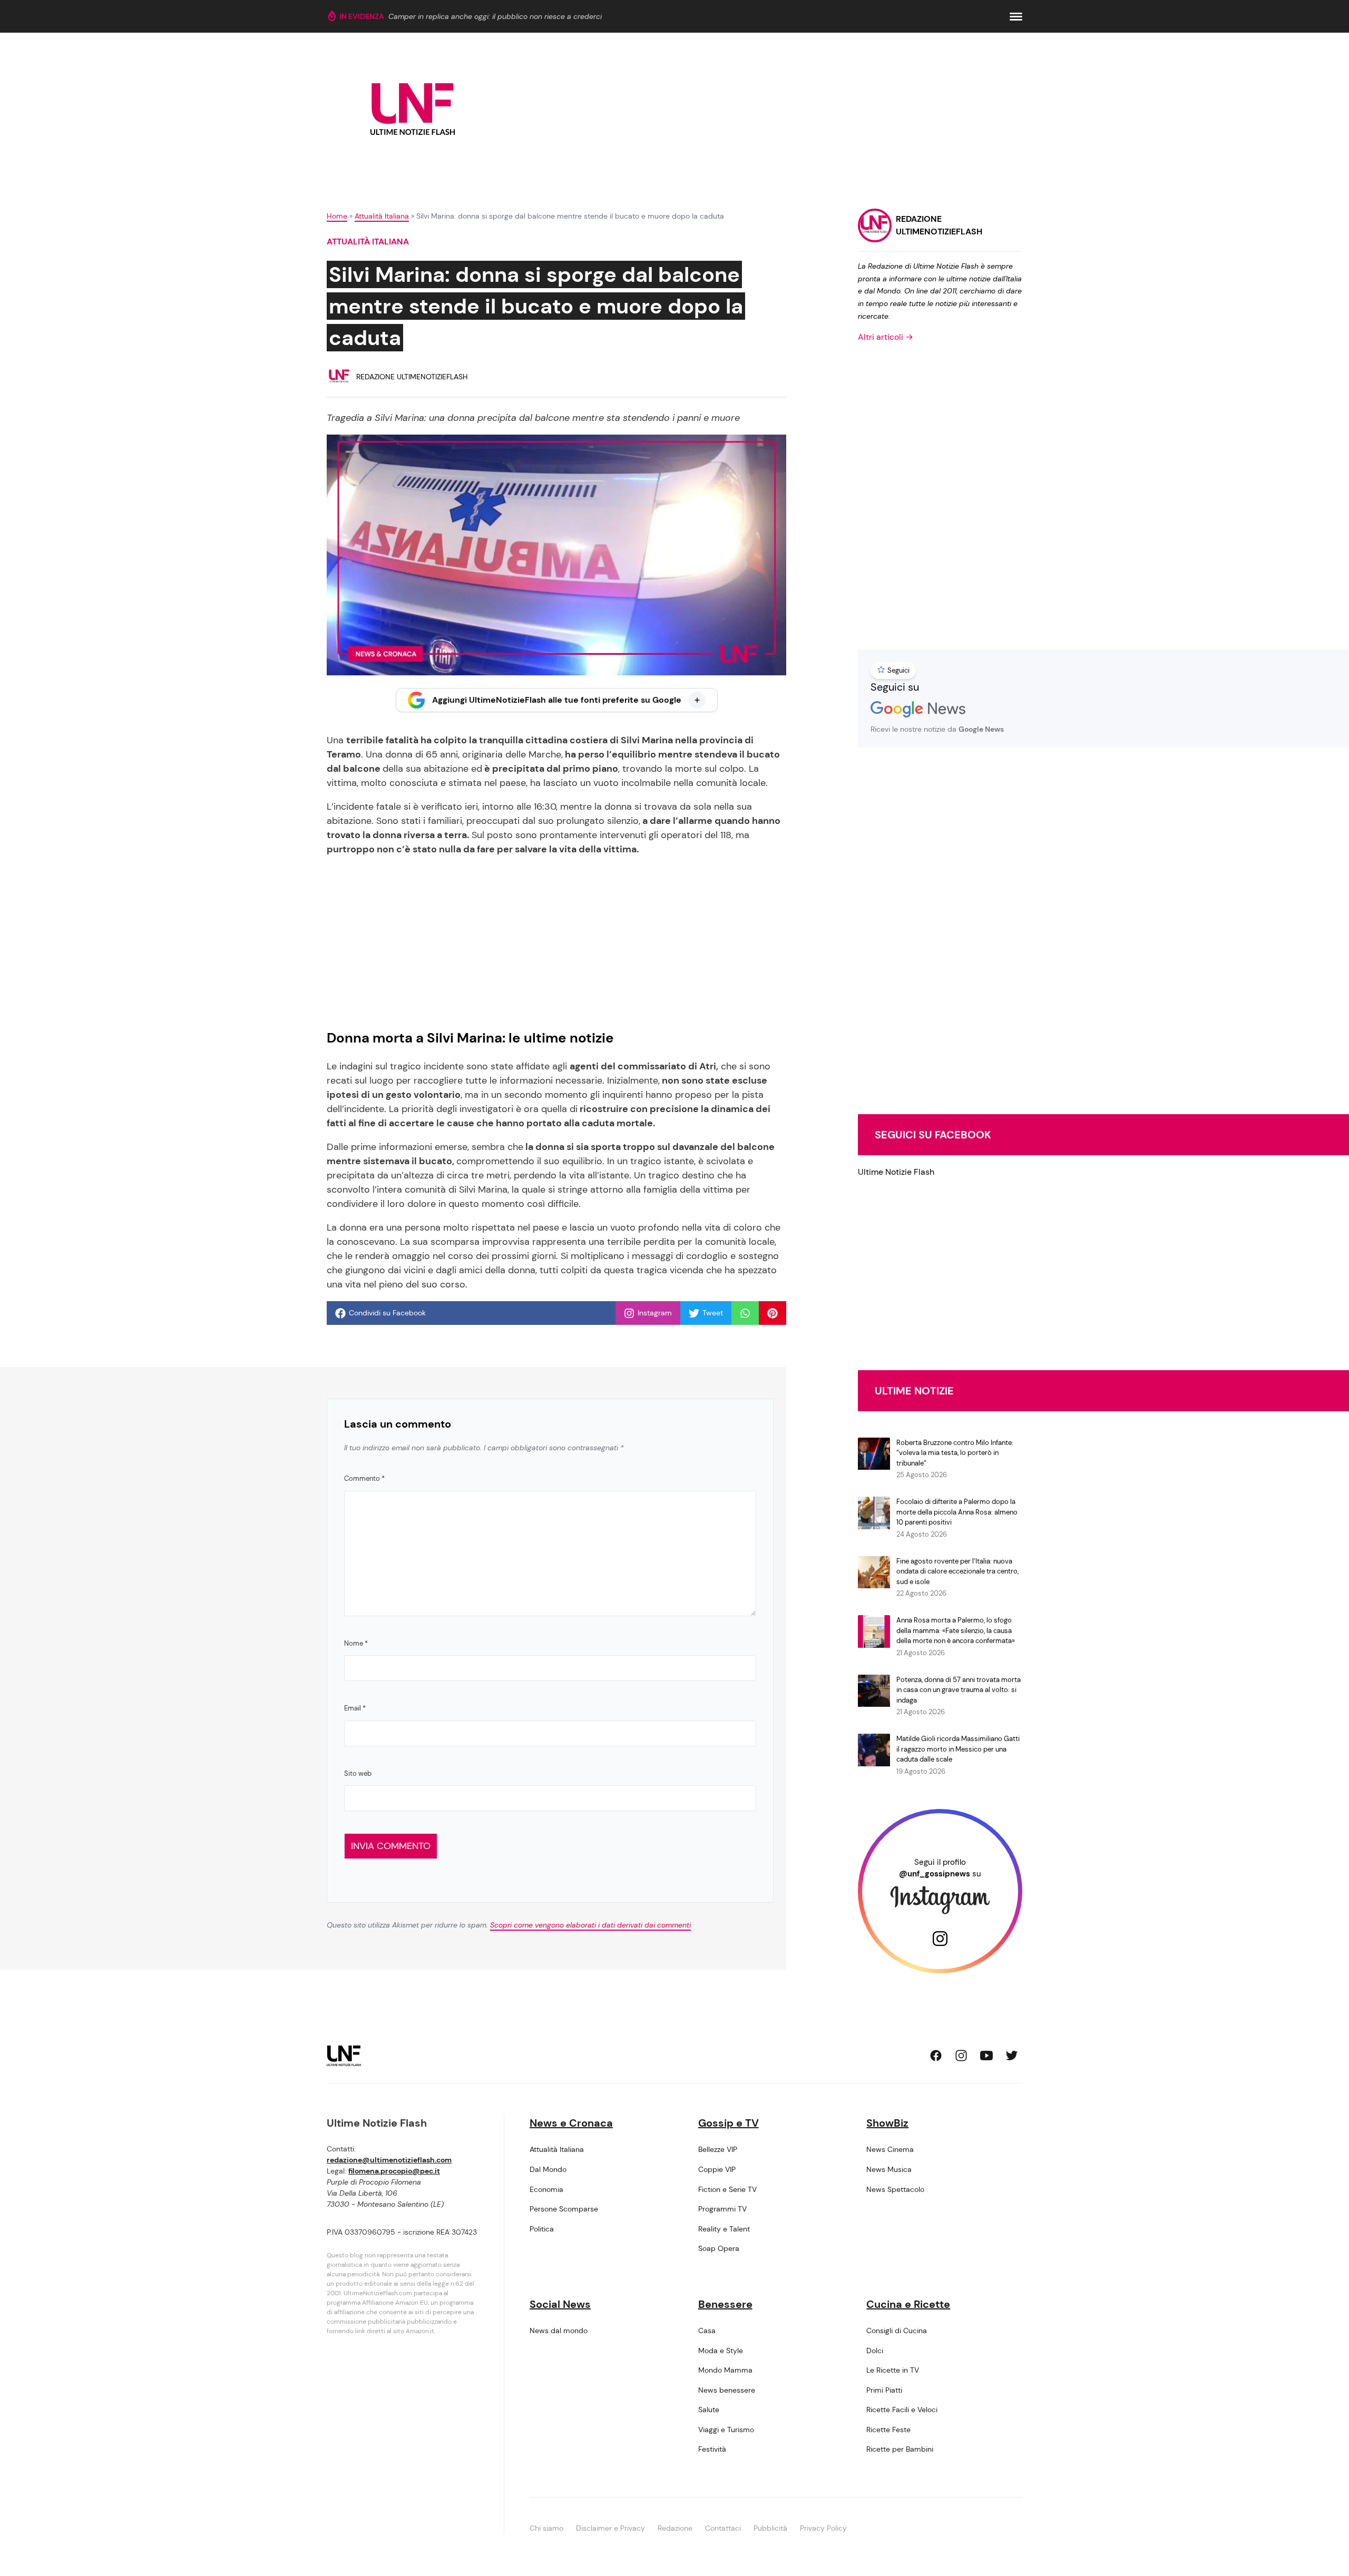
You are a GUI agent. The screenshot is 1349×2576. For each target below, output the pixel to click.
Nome (356, 1643)
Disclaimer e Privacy (610, 2528)
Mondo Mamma (725, 2370)
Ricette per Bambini (900, 2449)
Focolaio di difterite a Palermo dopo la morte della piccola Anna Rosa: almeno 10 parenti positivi (957, 1512)
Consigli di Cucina (897, 2331)
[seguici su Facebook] (936, 2056)
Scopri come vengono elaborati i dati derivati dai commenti (590, 1925)
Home (337, 216)
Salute (709, 2410)
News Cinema (890, 2149)
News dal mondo (559, 2331)
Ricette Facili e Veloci (902, 2410)
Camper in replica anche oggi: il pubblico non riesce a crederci (495, 16)
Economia (546, 2189)
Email (355, 1708)
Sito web (358, 1773)
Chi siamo (546, 2528)
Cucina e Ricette (908, 2304)
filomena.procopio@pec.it (394, 2171)
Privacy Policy (823, 2528)
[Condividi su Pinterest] (773, 1313)
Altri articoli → (886, 337)
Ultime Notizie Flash (896, 1172)
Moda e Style (721, 2351)
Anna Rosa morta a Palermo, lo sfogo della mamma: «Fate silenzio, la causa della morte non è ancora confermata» (956, 1630)
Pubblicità (770, 2528)
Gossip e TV (729, 2123)
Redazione (675, 2528)
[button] (1016, 17)
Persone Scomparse (564, 2209)
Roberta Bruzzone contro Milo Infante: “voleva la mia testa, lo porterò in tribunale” (955, 1453)
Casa (707, 2331)
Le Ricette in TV (893, 2370)
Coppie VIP (717, 2169)
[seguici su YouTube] (986, 2056)
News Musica (889, 2169)
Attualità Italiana (382, 216)
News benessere (727, 2390)
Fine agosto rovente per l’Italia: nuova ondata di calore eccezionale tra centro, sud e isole (957, 1571)
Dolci (875, 2351)
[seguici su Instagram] (961, 2056)
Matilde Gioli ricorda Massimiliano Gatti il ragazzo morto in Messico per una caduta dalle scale (958, 1749)
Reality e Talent (724, 2229)
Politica (542, 2229)
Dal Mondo (548, 2169)
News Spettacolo (895, 2189)
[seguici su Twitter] (1012, 2056)
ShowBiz (887, 2123)
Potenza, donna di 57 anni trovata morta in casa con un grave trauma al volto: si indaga (959, 1690)
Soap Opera (719, 2248)
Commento (364, 1478)
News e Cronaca (571, 2123)
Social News (560, 2304)
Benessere (725, 2304)
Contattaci (723, 2528)
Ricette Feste (888, 2430)
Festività (712, 2449)
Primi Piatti (884, 2390)
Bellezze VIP (718, 2149)
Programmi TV (722, 2209)
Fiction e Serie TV (727, 2189)
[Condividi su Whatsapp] (745, 1313)
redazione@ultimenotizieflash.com (389, 2160)
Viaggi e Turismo (726, 2430)
